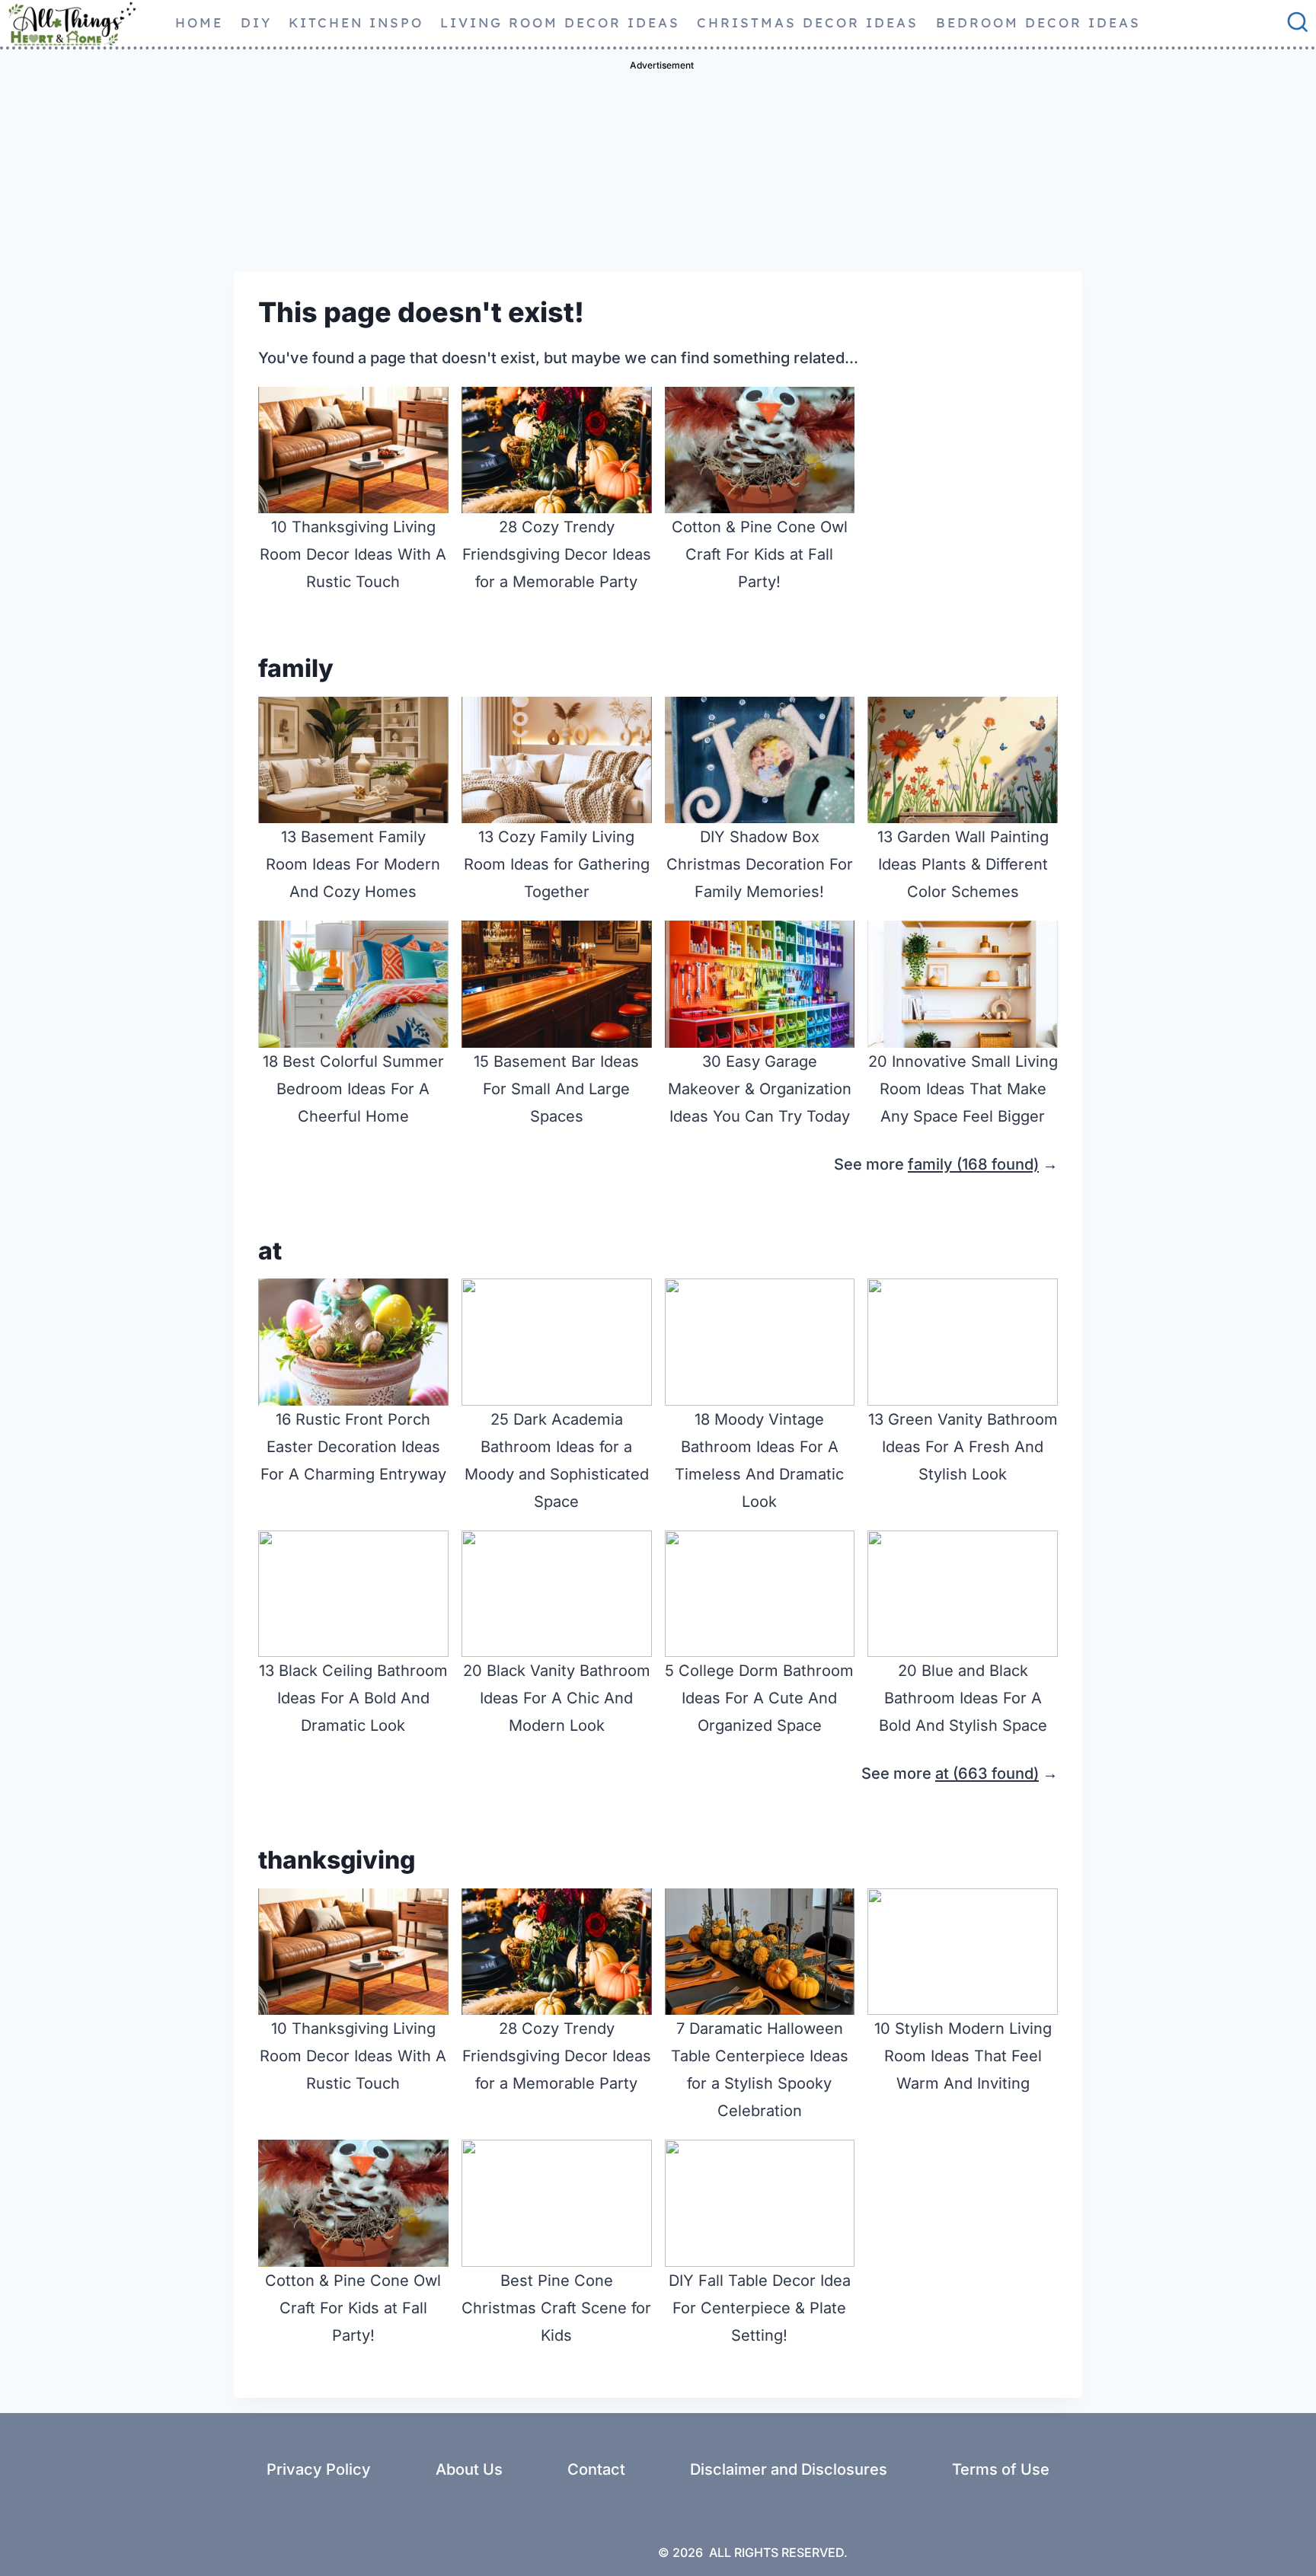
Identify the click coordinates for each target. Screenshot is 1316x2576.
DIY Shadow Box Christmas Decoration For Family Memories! (760, 864)
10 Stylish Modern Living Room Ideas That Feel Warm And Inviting (963, 2056)
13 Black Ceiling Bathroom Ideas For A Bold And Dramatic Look (353, 1698)
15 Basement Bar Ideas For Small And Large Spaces (556, 1089)
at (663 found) (987, 1773)
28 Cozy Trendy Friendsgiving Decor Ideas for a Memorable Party (557, 554)
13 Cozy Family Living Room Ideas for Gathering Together (557, 864)
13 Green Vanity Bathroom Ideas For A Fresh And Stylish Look (963, 1447)
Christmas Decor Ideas (808, 22)
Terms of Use (1001, 2469)
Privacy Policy (319, 2469)
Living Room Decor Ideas (560, 22)
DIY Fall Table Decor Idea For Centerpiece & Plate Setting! (760, 2308)
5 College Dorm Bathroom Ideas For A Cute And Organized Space (759, 1698)
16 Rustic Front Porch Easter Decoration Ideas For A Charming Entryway (353, 1447)
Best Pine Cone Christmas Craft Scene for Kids (556, 2308)
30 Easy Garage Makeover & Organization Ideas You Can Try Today (760, 1089)
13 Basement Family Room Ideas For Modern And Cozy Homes (353, 864)
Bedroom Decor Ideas (1038, 22)
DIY (256, 22)
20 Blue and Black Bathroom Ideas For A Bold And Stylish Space (963, 1698)
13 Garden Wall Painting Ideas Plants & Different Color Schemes (963, 864)
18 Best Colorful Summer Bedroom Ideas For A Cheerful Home (353, 1089)
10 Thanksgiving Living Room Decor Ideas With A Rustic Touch (353, 554)
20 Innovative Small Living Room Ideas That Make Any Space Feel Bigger (963, 1089)
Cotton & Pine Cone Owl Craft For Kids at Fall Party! (760, 554)
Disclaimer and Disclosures (789, 2469)
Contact (596, 2469)
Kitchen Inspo (356, 22)
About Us (469, 2469)
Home (199, 22)
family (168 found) (973, 1164)
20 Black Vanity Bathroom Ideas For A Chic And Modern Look (557, 1698)
